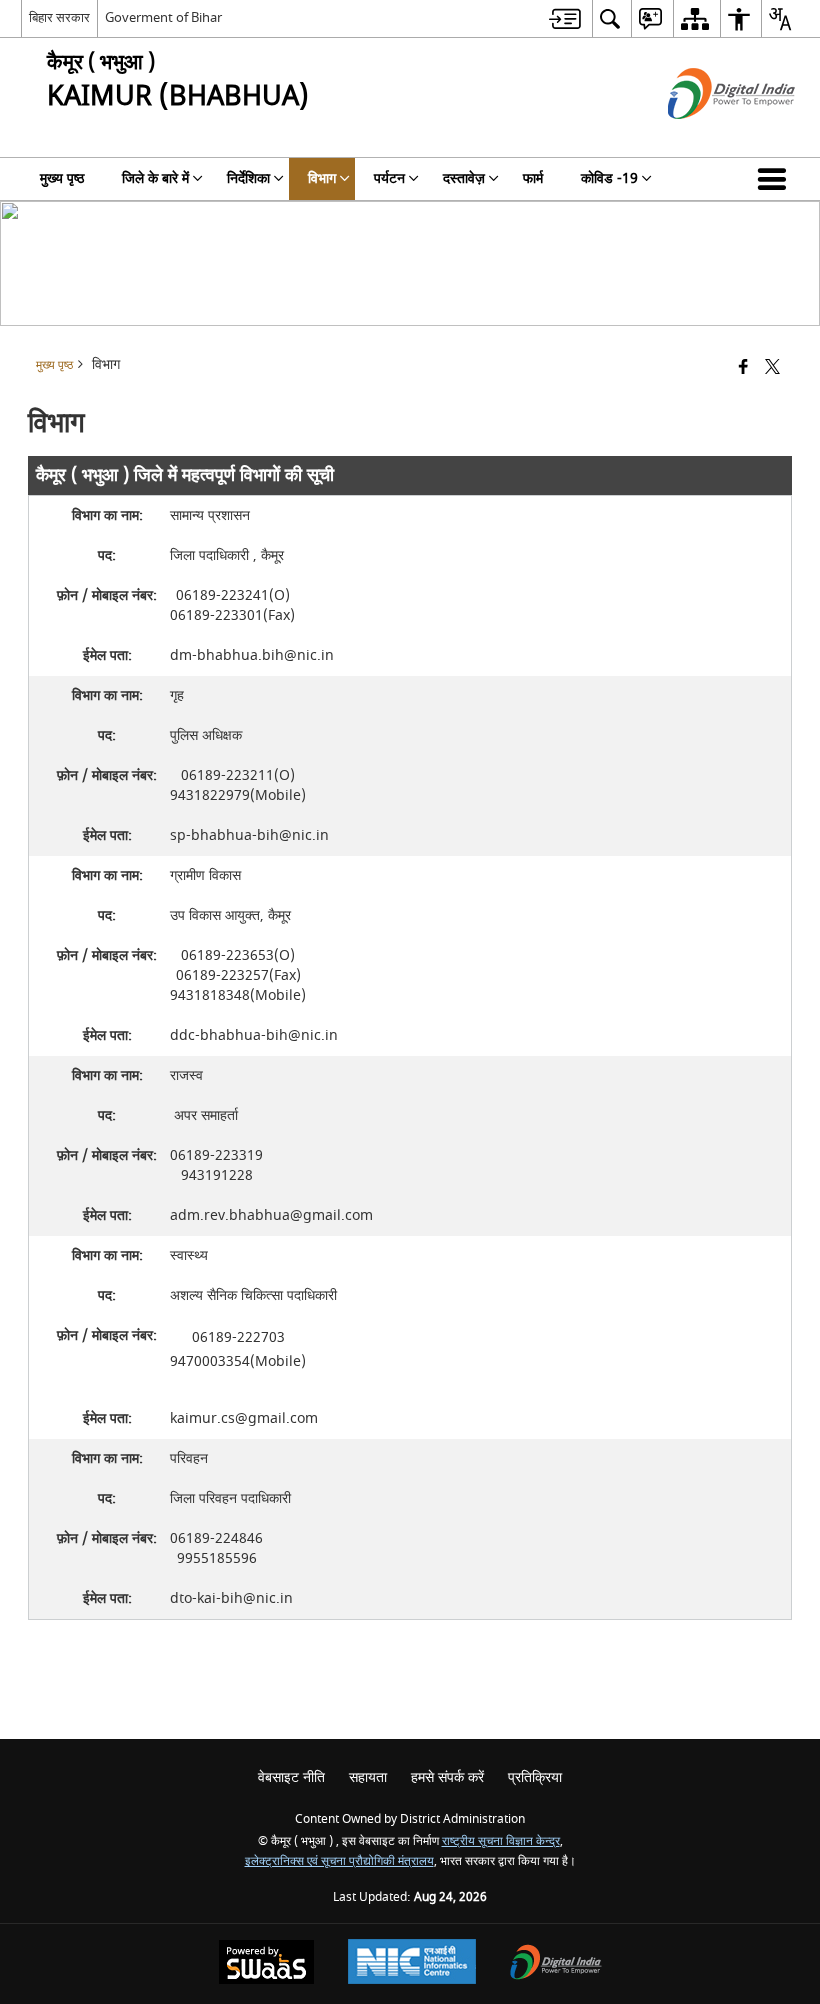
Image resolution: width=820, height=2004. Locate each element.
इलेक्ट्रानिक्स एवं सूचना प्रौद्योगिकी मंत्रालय (339, 1861)
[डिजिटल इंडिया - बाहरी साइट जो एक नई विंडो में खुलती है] (706, 136)
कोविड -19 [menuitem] (609, 178)
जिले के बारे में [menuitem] (155, 178)
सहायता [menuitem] (368, 1777)
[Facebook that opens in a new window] (743, 368)
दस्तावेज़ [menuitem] (464, 178)
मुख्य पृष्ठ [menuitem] (62, 178)
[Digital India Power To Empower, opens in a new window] (556, 1964)
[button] (776, 179)
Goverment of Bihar (163, 17)
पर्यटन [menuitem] (389, 178)
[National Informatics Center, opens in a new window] (412, 1964)
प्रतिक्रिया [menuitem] (535, 1777)
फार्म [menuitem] (533, 178)
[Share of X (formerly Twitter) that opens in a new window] (772, 368)
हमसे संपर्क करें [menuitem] (447, 1777)
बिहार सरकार (59, 17)
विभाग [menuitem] (322, 178)
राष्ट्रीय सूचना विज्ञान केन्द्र (501, 1841)
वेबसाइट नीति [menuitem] (291, 1777)
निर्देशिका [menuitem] (248, 178)
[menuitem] (565, 18)
